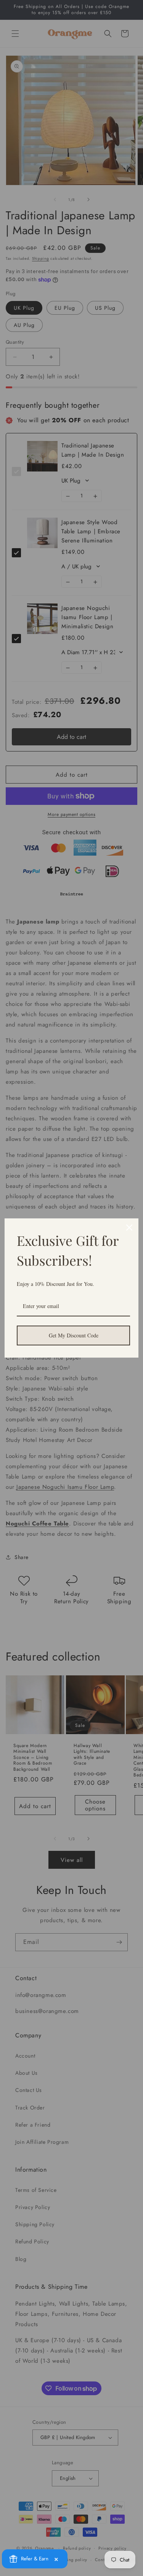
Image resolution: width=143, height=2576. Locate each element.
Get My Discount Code (74, 1335)
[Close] (129, 1228)
